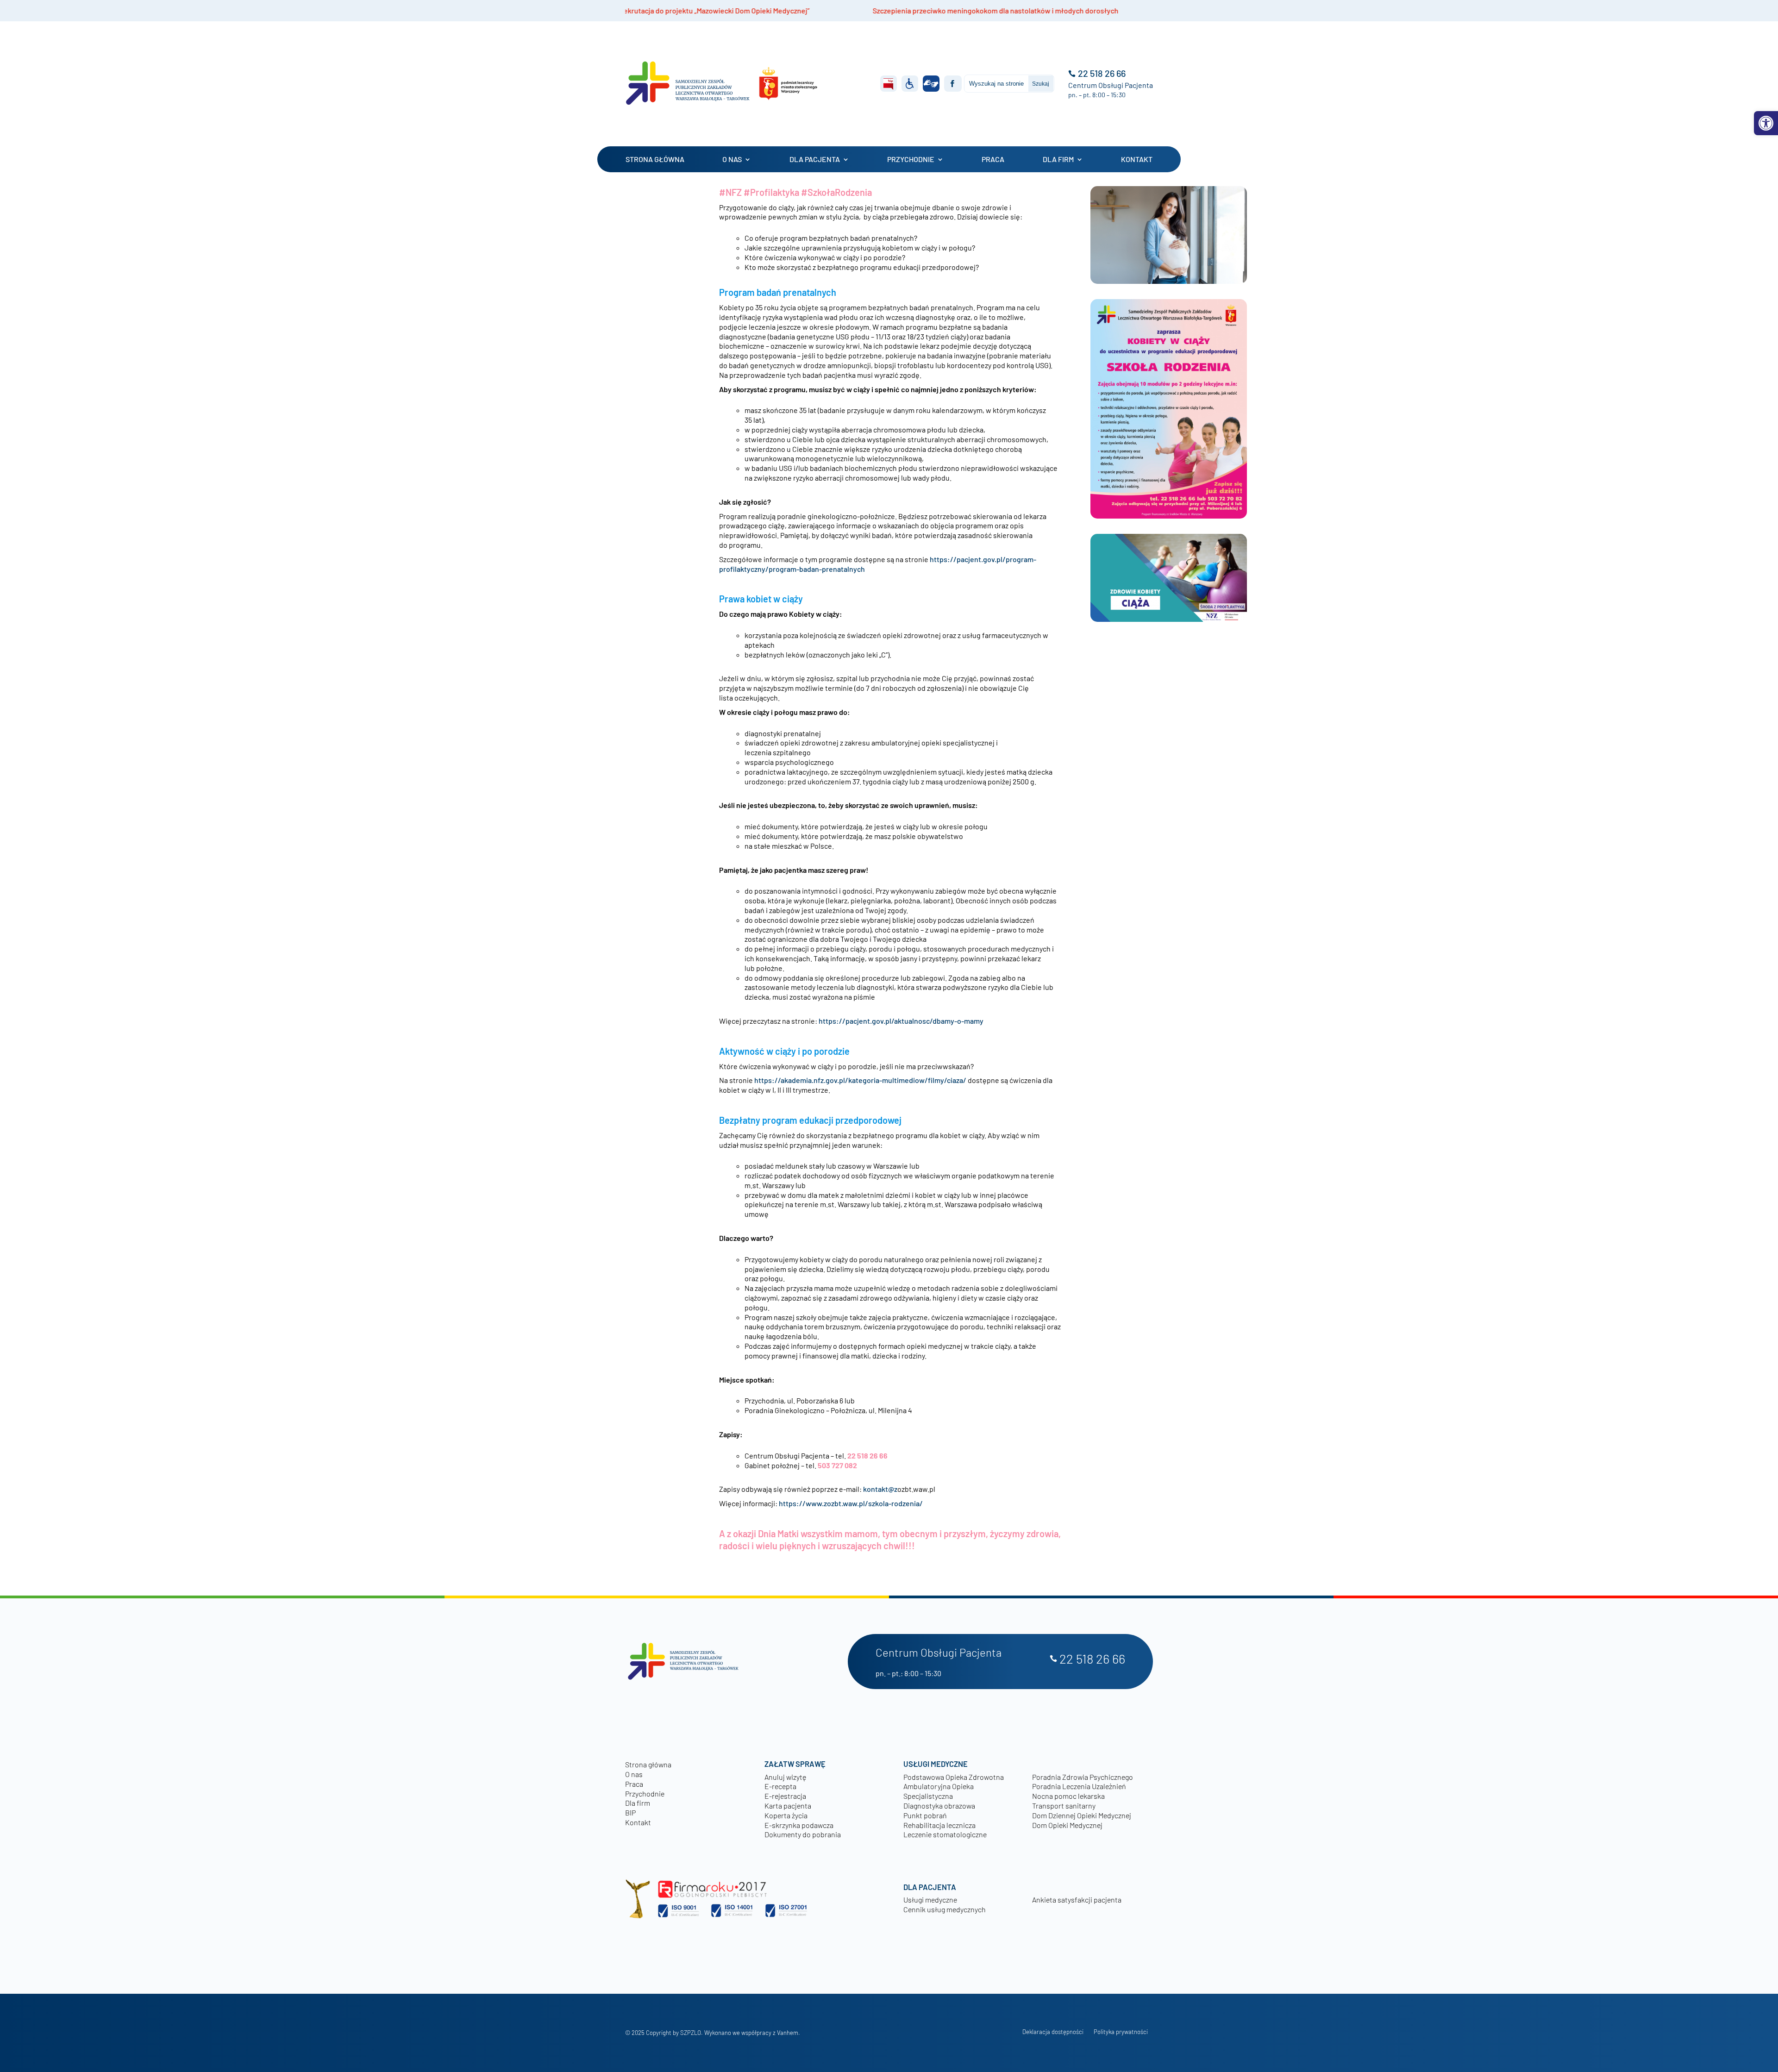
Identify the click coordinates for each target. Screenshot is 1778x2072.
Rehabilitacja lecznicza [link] (939, 1825)
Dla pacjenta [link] (815, 159)
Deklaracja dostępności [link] (1053, 2032)
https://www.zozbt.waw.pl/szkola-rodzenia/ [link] (851, 1503)
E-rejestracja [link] (785, 1796)
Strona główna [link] (655, 159)
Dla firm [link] (1058, 159)
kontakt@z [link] (880, 1489)
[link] (1766, 123)
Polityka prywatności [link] (1121, 2032)
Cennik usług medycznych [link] (945, 1909)
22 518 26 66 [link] (1102, 73)
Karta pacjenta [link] (788, 1806)
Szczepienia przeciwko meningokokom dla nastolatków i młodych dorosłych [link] (718, 10)
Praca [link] (993, 159)
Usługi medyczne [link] (930, 1900)
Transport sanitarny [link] (1064, 1806)
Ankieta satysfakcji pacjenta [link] (1077, 1900)
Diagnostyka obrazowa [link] (939, 1806)
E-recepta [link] (780, 1786)
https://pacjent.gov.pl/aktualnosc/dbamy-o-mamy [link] (901, 1021)
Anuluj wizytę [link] (785, 1777)
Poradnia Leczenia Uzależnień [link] (1079, 1786)
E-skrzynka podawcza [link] (799, 1825)
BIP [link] (630, 1812)
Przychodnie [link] (911, 159)
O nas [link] (732, 159)
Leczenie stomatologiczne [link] (945, 1834)
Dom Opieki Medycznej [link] (1067, 1825)
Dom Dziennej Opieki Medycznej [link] (1082, 1815)
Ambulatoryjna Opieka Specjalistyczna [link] (939, 1791)
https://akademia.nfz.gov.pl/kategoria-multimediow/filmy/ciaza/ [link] (860, 1080)
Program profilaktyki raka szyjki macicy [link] (967, 10)
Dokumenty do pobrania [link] (803, 1834)
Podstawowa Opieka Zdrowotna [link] (954, 1777)
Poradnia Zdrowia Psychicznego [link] (1083, 1777)
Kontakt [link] (1137, 159)
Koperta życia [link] (786, 1815)
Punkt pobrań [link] (925, 1815)
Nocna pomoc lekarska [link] (1068, 1796)
